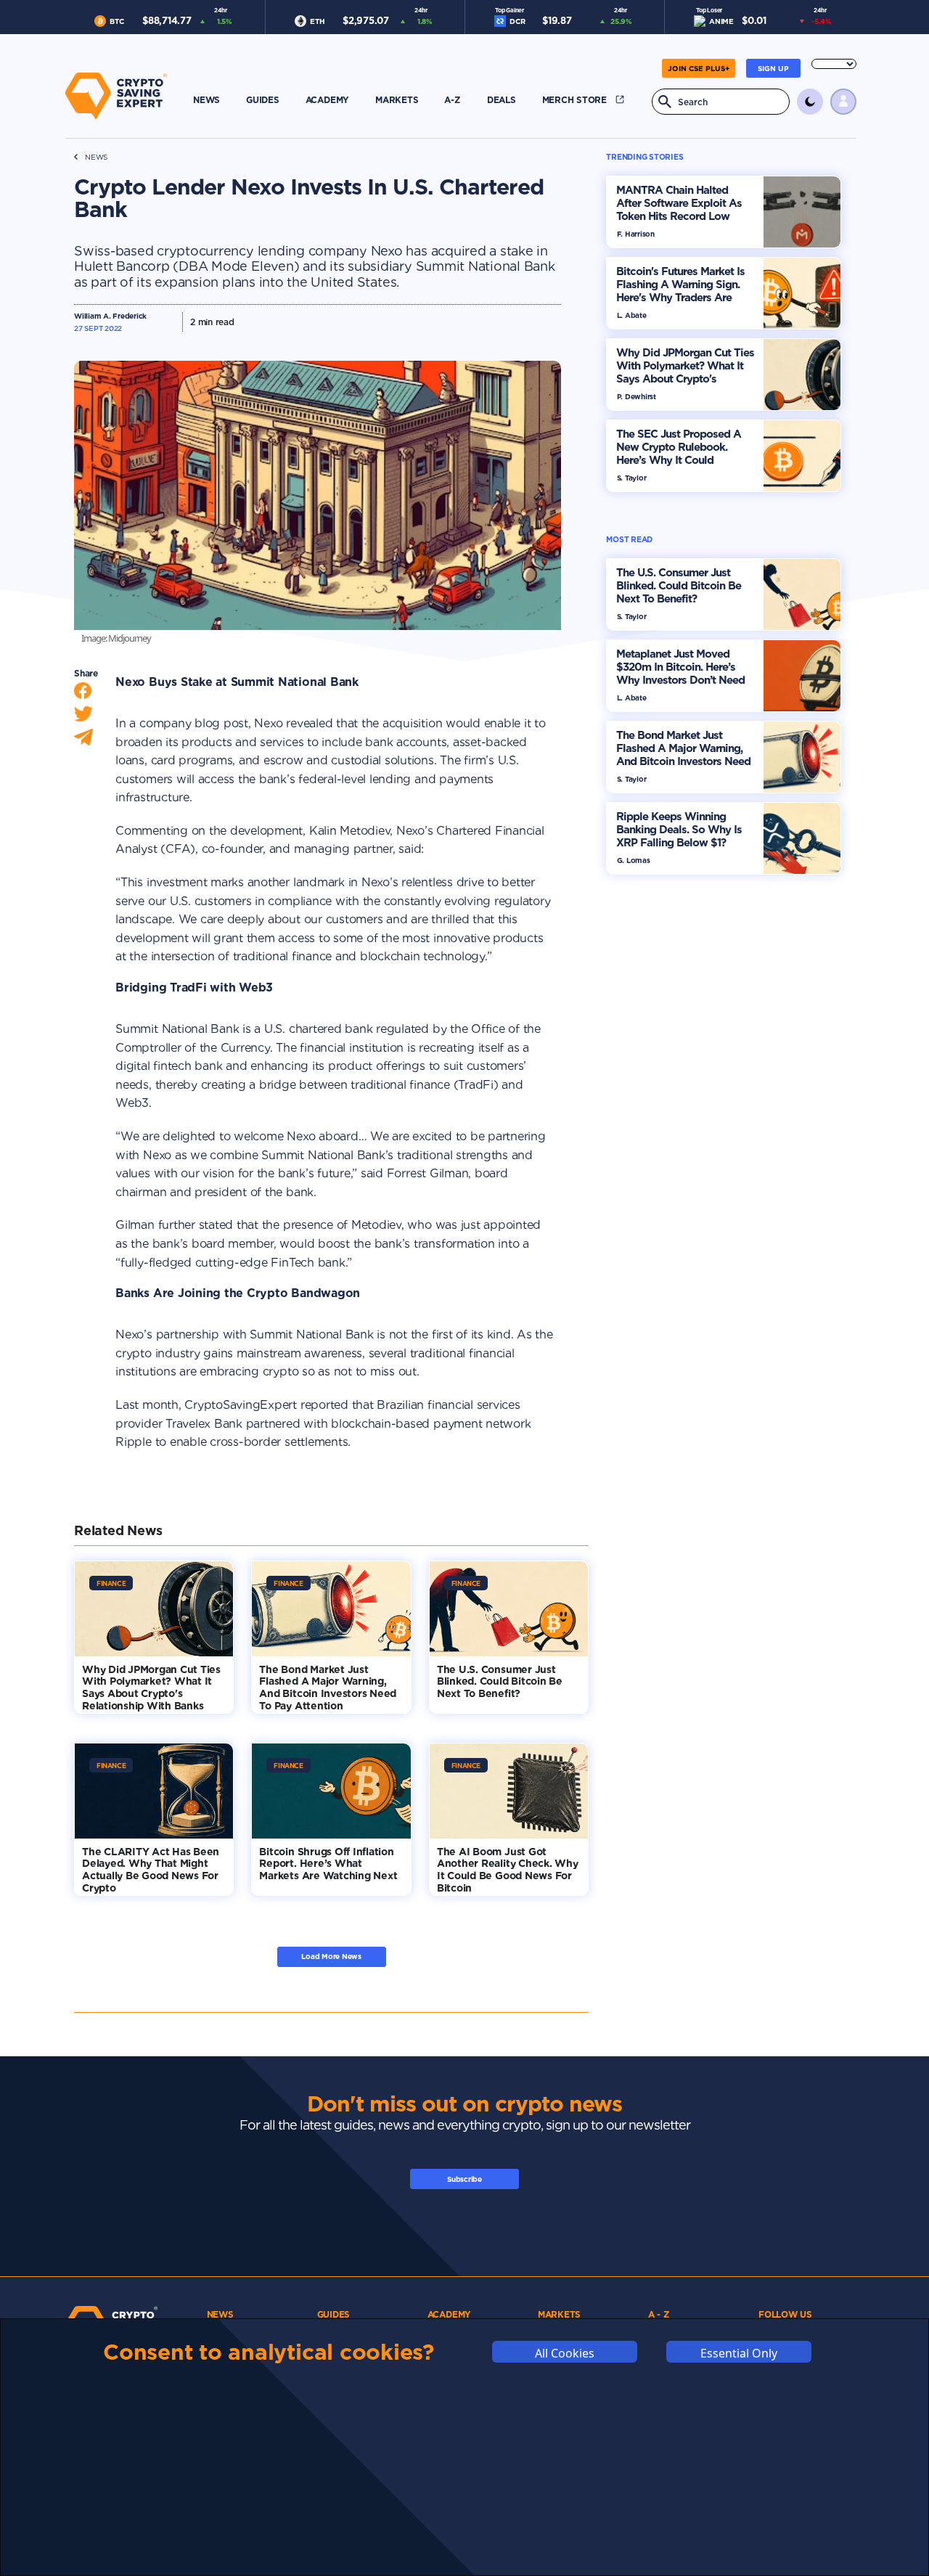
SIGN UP (773, 68)
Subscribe (464, 2179)
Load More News (331, 1956)
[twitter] (83, 717)
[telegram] (83, 741)
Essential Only (739, 2353)
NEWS (96, 157)
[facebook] (83, 694)
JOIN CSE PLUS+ (699, 68)
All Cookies (565, 2353)
